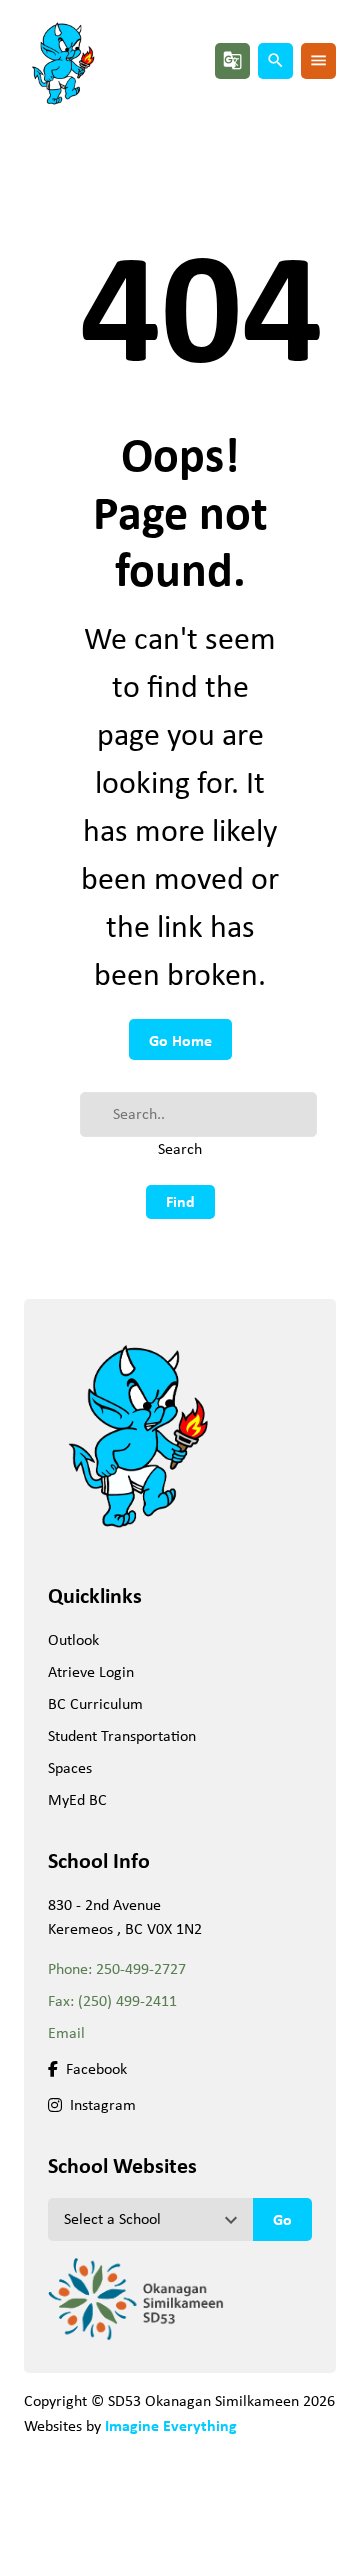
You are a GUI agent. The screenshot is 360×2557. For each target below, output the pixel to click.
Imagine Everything (171, 2425)
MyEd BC (77, 1799)
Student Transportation (122, 1735)
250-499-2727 (141, 1968)
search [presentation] (275, 60)
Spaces (70, 1767)
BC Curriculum (95, 1703)
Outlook (73, 1639)
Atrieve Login (91, 1671)
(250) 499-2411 (127, 2000)
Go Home (180, 1040)
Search (180, 1148)
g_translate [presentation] (232, 60)
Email (66, 2032)
